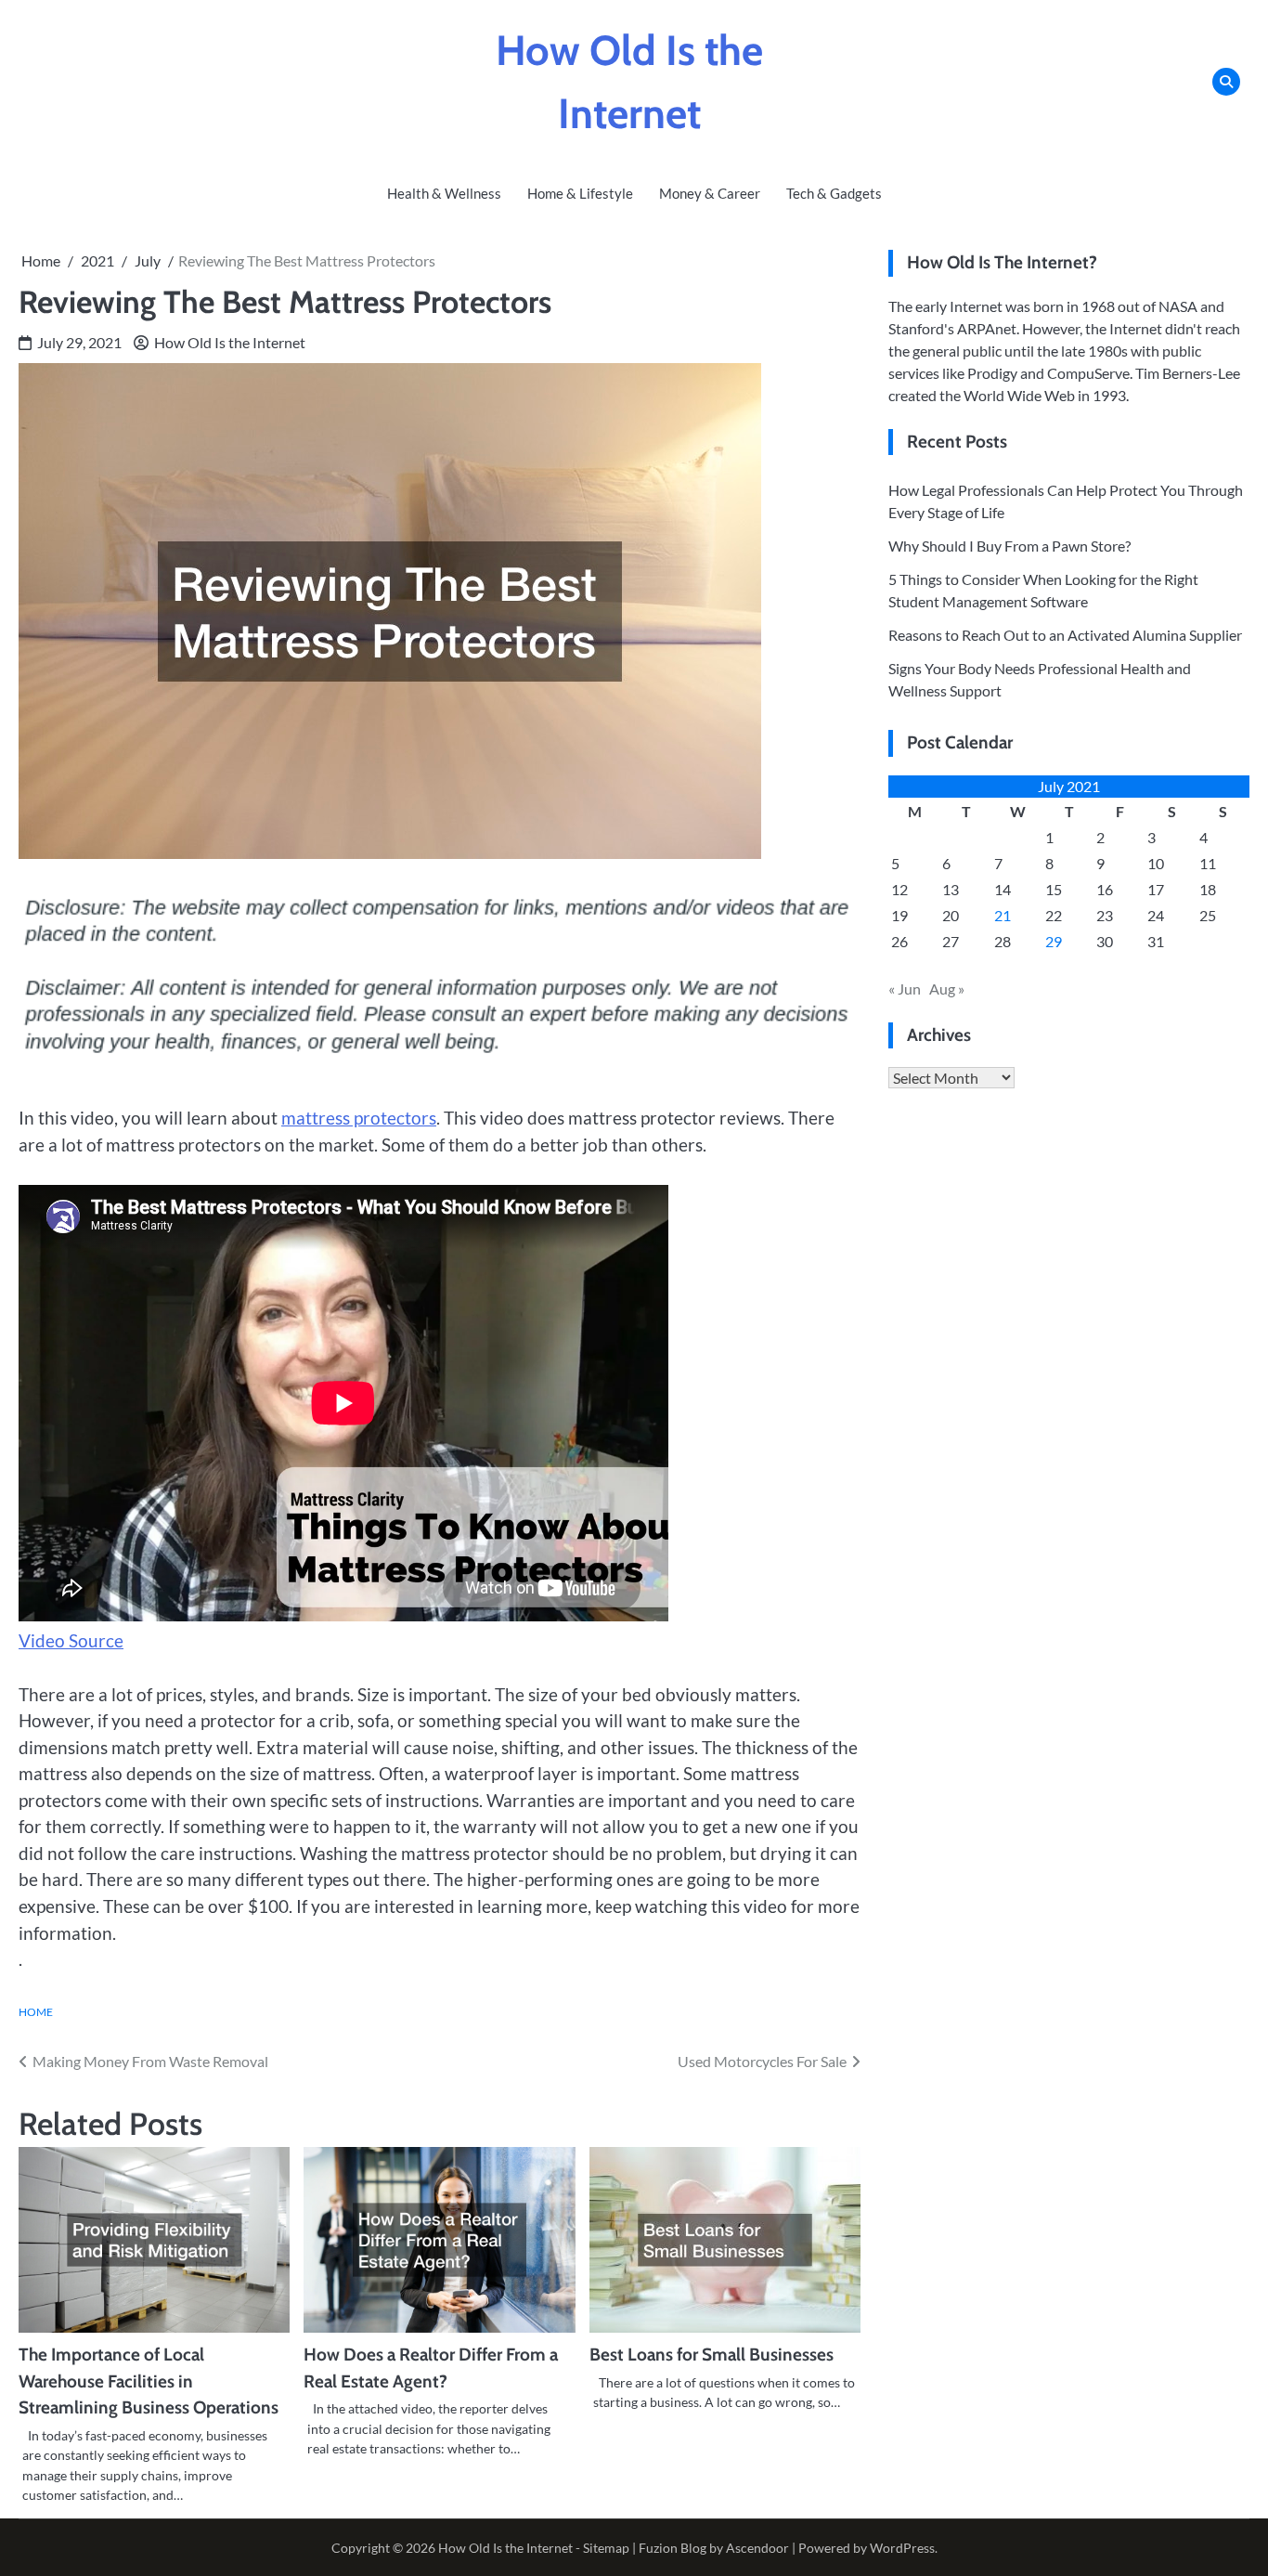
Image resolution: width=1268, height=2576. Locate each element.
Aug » (947, 989)
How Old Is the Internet (230, 342)
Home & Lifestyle (580, 193)
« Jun (905, 989)
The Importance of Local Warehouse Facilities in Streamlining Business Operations (149, 2381)
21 (1003, 915)
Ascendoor (757, 2548)
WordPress (902, 2548)
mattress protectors (359, 1118)
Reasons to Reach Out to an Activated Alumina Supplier (1065, 635)
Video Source (71, 1640)
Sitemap (606, 2548)
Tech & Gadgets (834, 193)
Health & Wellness (444, 193)
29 (1054, 941)
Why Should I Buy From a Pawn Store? (1009, 546)
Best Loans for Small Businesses (712, 2355)
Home (36, 2011)
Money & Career (710, 193)
